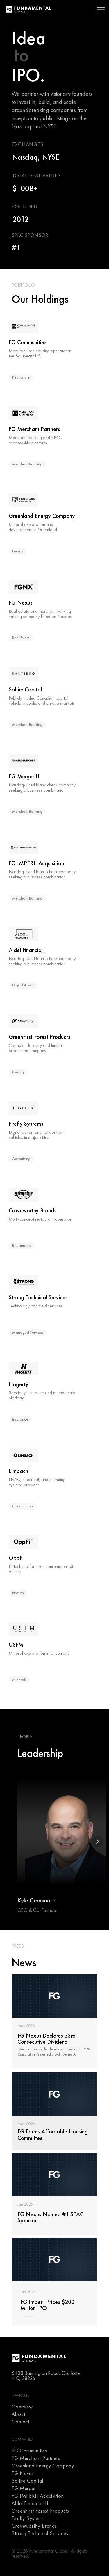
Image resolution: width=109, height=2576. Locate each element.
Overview (22, 2407)
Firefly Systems (28, 2518)
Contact (20, 2422)
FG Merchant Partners (36, 2458)
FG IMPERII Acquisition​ (38, 2496)
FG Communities (29, 2451)
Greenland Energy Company (43, 2466)
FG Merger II (26, 2488)
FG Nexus (23, 2473)
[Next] (97, 1841)
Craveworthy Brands (34, 2526)
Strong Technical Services (40, 2533)
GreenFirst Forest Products (40, 2511)
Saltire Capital (27, 2481)
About (18, 2414)
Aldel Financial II (30, 2503)
